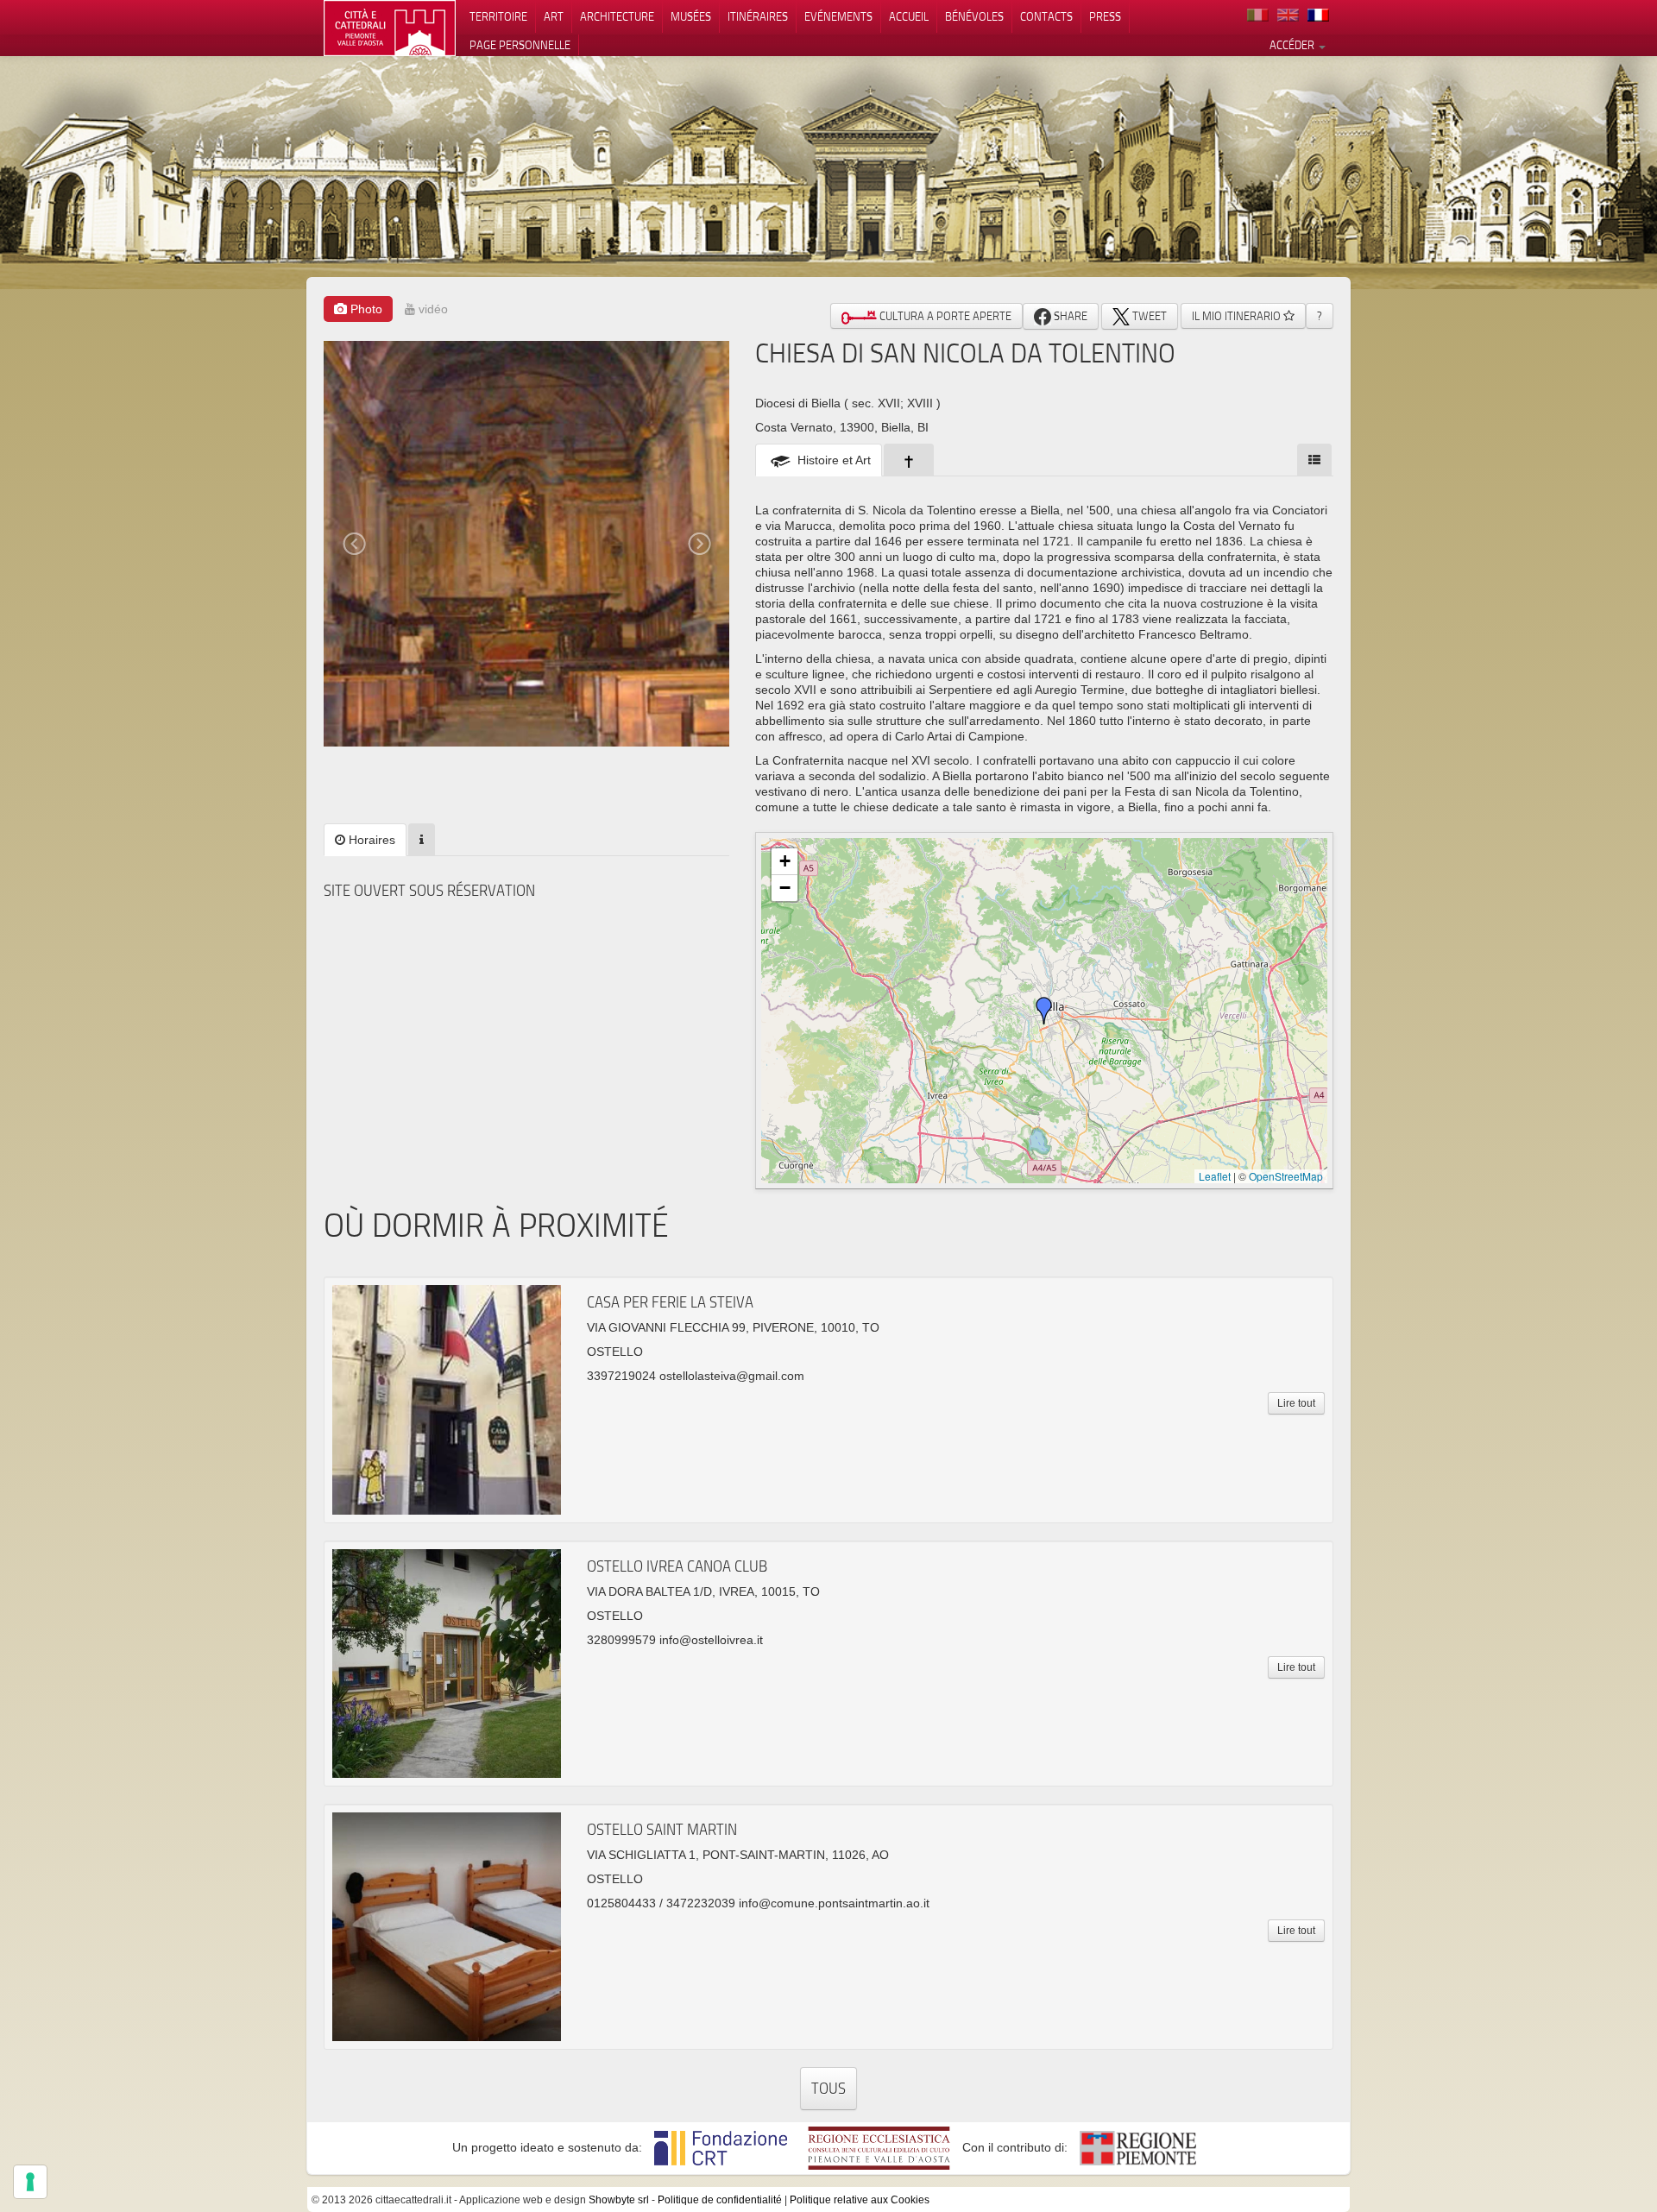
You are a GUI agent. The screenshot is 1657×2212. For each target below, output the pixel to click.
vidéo (432, 309)
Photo (365, 309)
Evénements (838, 16)
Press (1105, 16)
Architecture (617, 16)
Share (1069, 316)
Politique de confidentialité (720, 2200)
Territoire (498, 16)
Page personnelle (520, 45)
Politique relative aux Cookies (860, 2200)
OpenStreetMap (1286, 1176)
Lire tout (1296, 1403)
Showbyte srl (619, 2200)
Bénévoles (974, 16)
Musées (691, 16)
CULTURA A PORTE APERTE (944, 316)
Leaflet (1215, 1176)
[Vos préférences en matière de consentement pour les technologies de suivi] (30, 2182)
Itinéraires (758, 16)
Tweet (1148, 316)
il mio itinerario (1238, 316)
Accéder (1293, 45)
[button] (1044, 1011)
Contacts (1046, 16)
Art (554, 16)
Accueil (909, 16)
